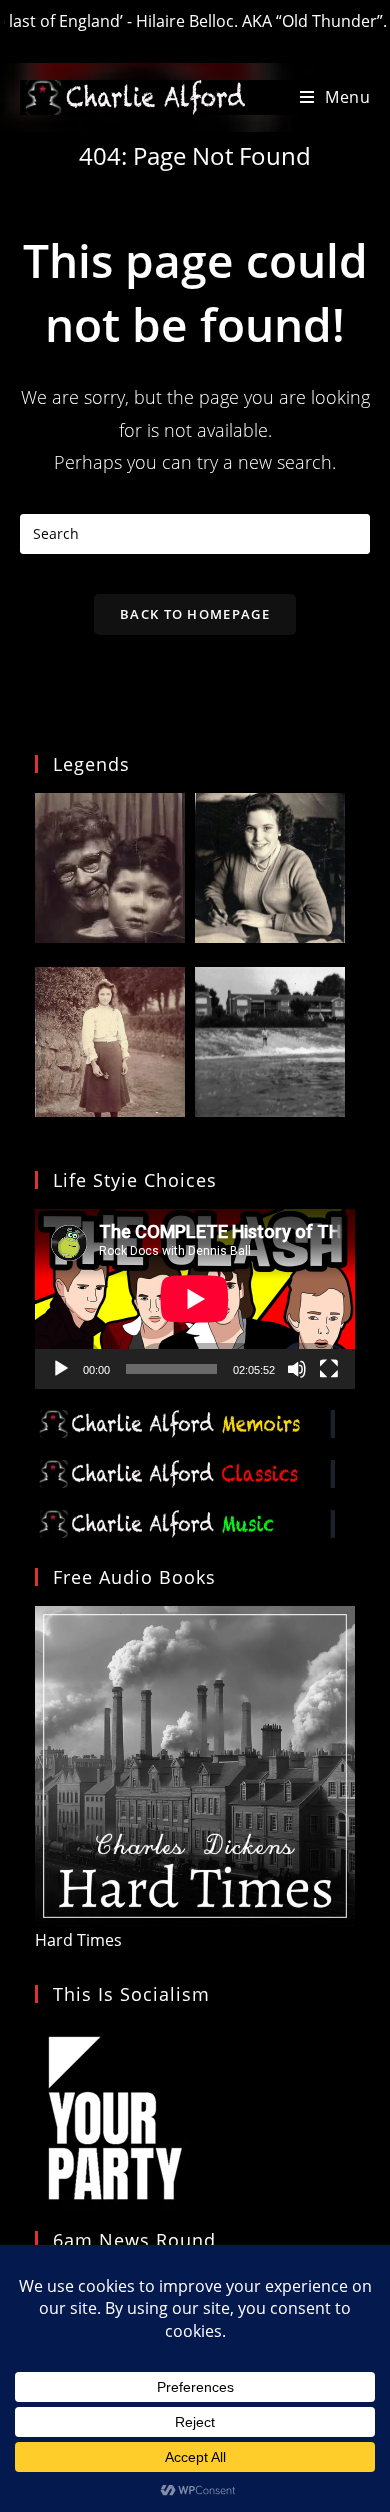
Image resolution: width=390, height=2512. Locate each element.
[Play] (61, 1369)
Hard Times (78, 1940)
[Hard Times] (195, 1764)
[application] (195, 1299)
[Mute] (297, 1369)
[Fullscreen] (329, 1369)
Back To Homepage (195, 614)
